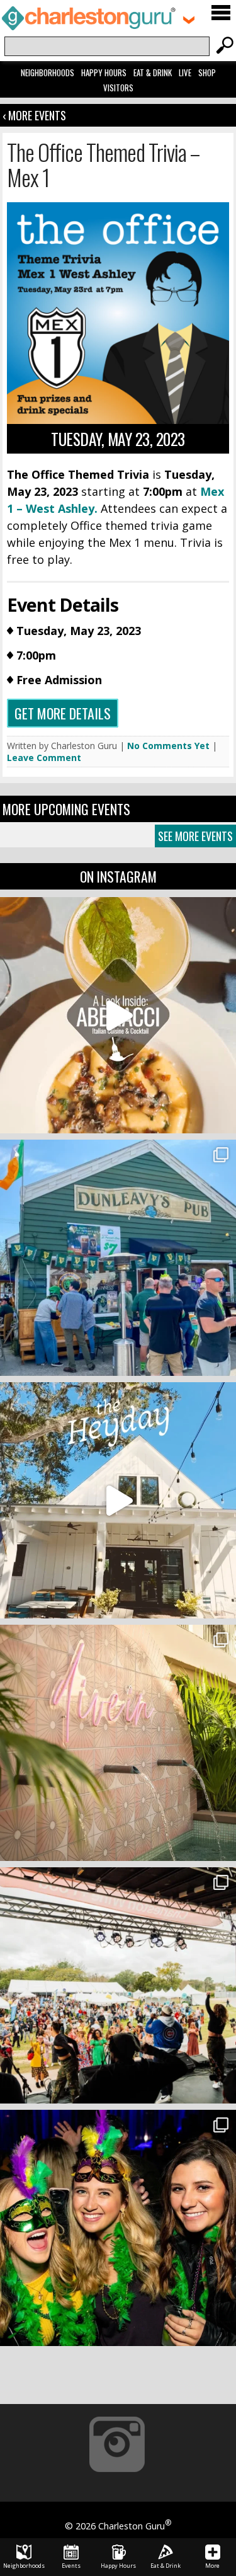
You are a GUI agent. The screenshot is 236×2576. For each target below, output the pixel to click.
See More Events (195, 836)
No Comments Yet (168, 746)
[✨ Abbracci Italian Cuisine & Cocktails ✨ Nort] (118, 1015)
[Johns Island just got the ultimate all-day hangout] (118, 1500)
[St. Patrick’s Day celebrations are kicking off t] (118, 1258)
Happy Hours (104, 72)
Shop (207, 72)
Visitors (118, 88)
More (212, 2566)
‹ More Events (34, 115)
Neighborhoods (48, 72)
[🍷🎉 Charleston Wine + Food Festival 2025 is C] (118, 1985)
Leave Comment (44, 758)
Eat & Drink (153, 72)
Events (71, 2566)
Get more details (63, 713)
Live (185, 72)
